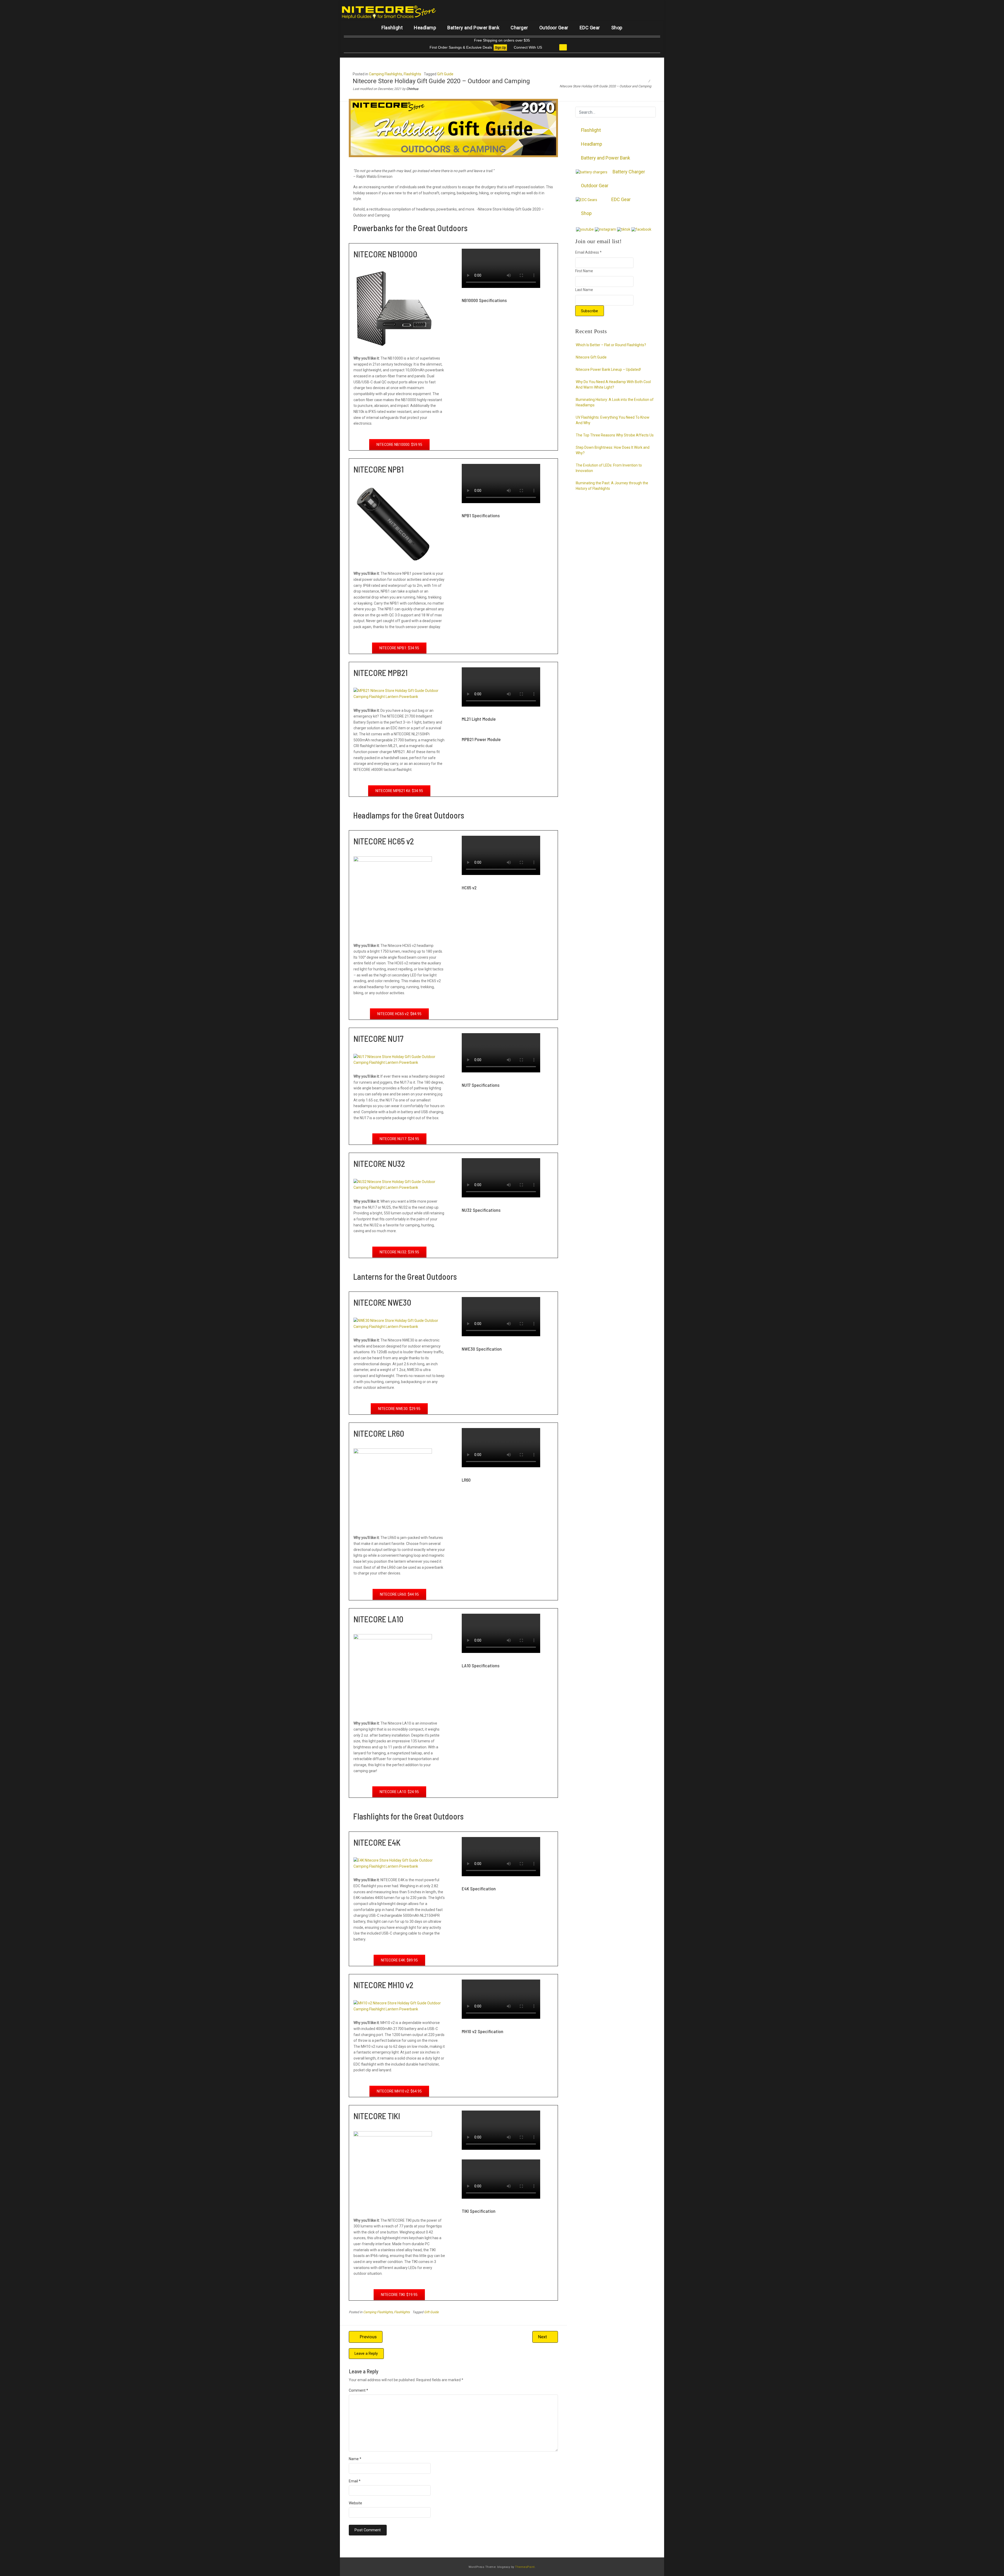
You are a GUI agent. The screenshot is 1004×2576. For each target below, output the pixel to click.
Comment (358, 2390)
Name (355, 2459)
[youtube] (585, 229)
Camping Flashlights (386, 74)
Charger (519, 28)
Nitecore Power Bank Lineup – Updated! (608, 369)
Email (355, 2481)
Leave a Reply (366, 2353)
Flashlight (392, 28)
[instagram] (605, 229)
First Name (584, 271)
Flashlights (412, 74)
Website (355, 2503)
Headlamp (425, 28)
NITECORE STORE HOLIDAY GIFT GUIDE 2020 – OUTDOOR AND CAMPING (471, 327)
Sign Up (500, 48)
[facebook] (641, 229)
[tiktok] (624, 229)
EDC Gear (590, 28)
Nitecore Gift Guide (591, 357)
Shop (617, 28)
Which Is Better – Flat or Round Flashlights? (611, 345)
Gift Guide (445, 74)
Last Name (584, 290)
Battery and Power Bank (473, 28)
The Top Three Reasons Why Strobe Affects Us (615, 435)
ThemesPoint (525, 2567)
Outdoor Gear (554, 28)
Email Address (588, 252)
